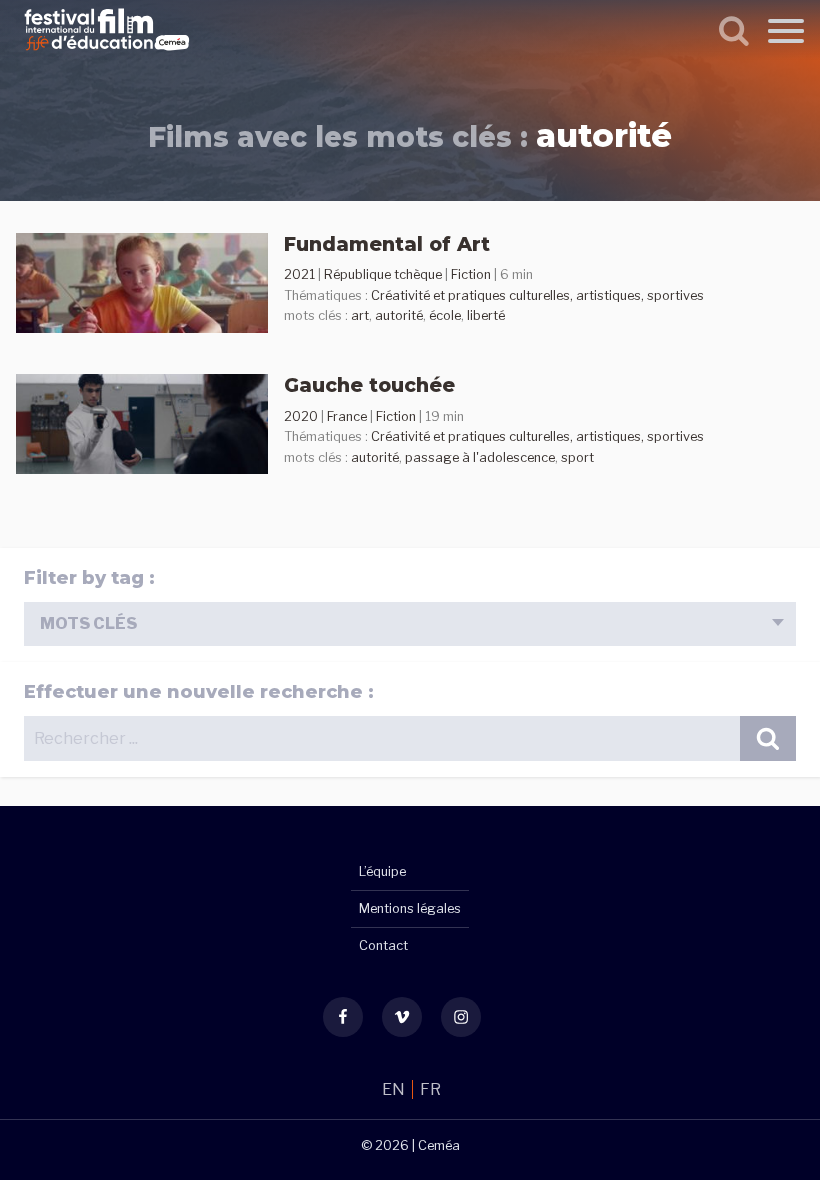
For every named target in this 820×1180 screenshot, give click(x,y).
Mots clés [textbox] (88, 623)
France (347, 416)
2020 (301, 416)
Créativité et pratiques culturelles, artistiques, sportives (537, 295)
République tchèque (383, 274)
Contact (383, 945)
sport (577, 457)
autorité (399, 315)
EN (395, 1089)
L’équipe (382, 871)
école (445, 315)
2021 (299, 274)
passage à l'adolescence (480, 457)
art (360, 315)
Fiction (471, 274)
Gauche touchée (369, 385)
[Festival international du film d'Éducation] (107, 53)
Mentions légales (410, 908)
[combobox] (410, 624)
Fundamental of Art (387, 244)
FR (430, 1089)
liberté (486, 315)
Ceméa (439, 1145)
